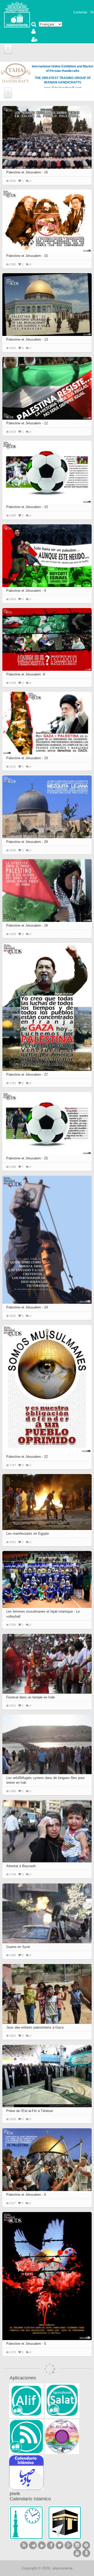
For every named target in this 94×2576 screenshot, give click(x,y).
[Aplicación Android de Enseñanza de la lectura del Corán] (26, 2401)
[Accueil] (17, 14)
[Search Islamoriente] (34, 25)
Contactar (80, 12)
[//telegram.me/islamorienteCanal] (33, 2545)
